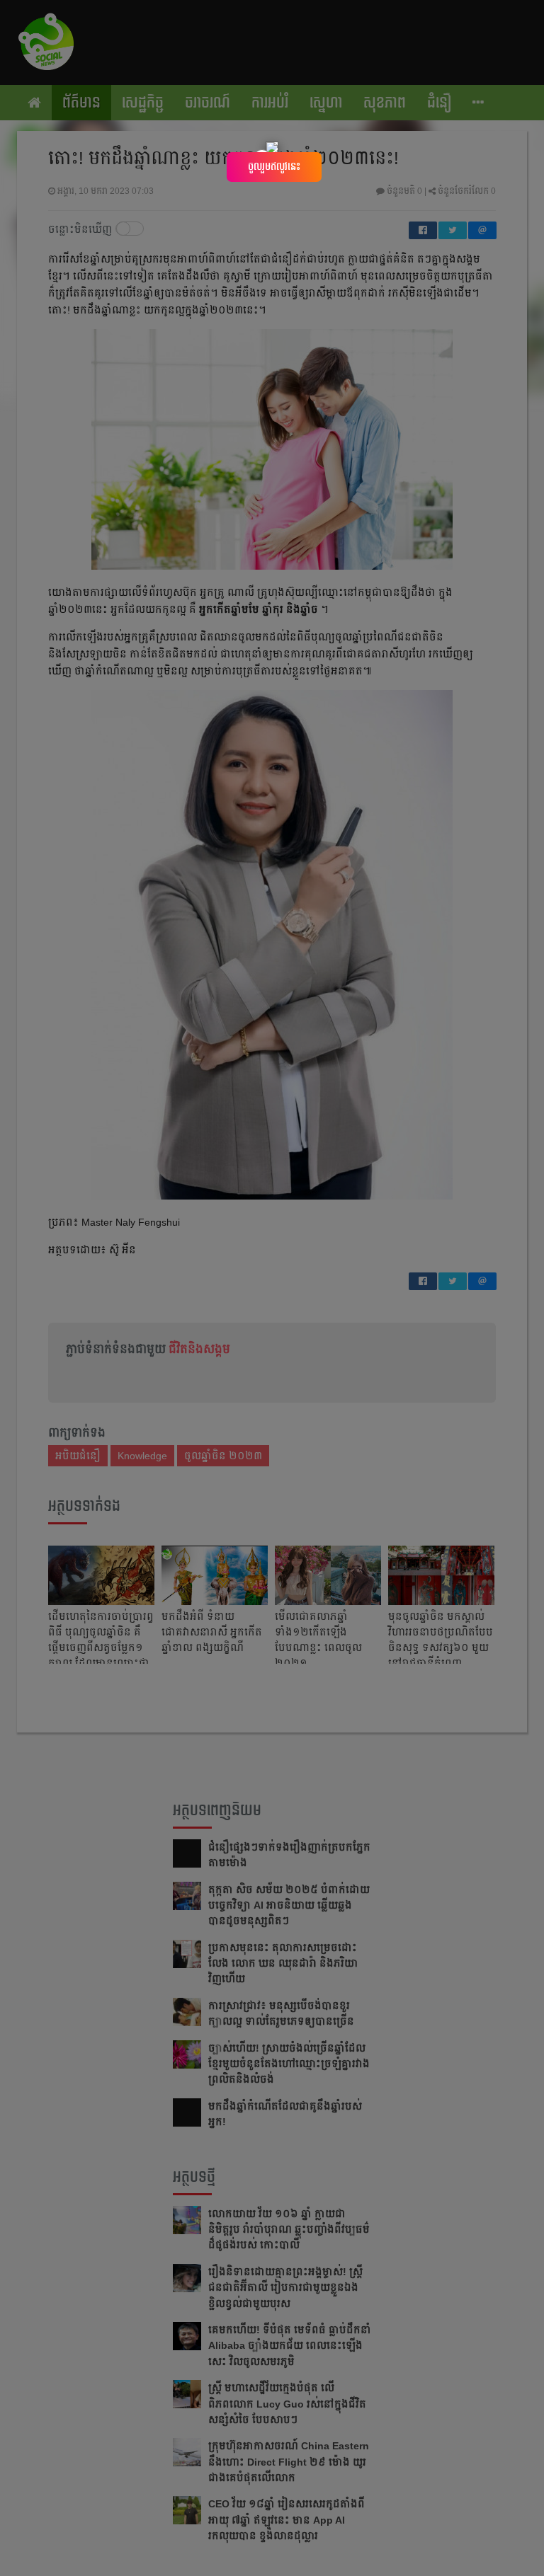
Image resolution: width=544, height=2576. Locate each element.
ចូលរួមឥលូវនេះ (274, 166)
